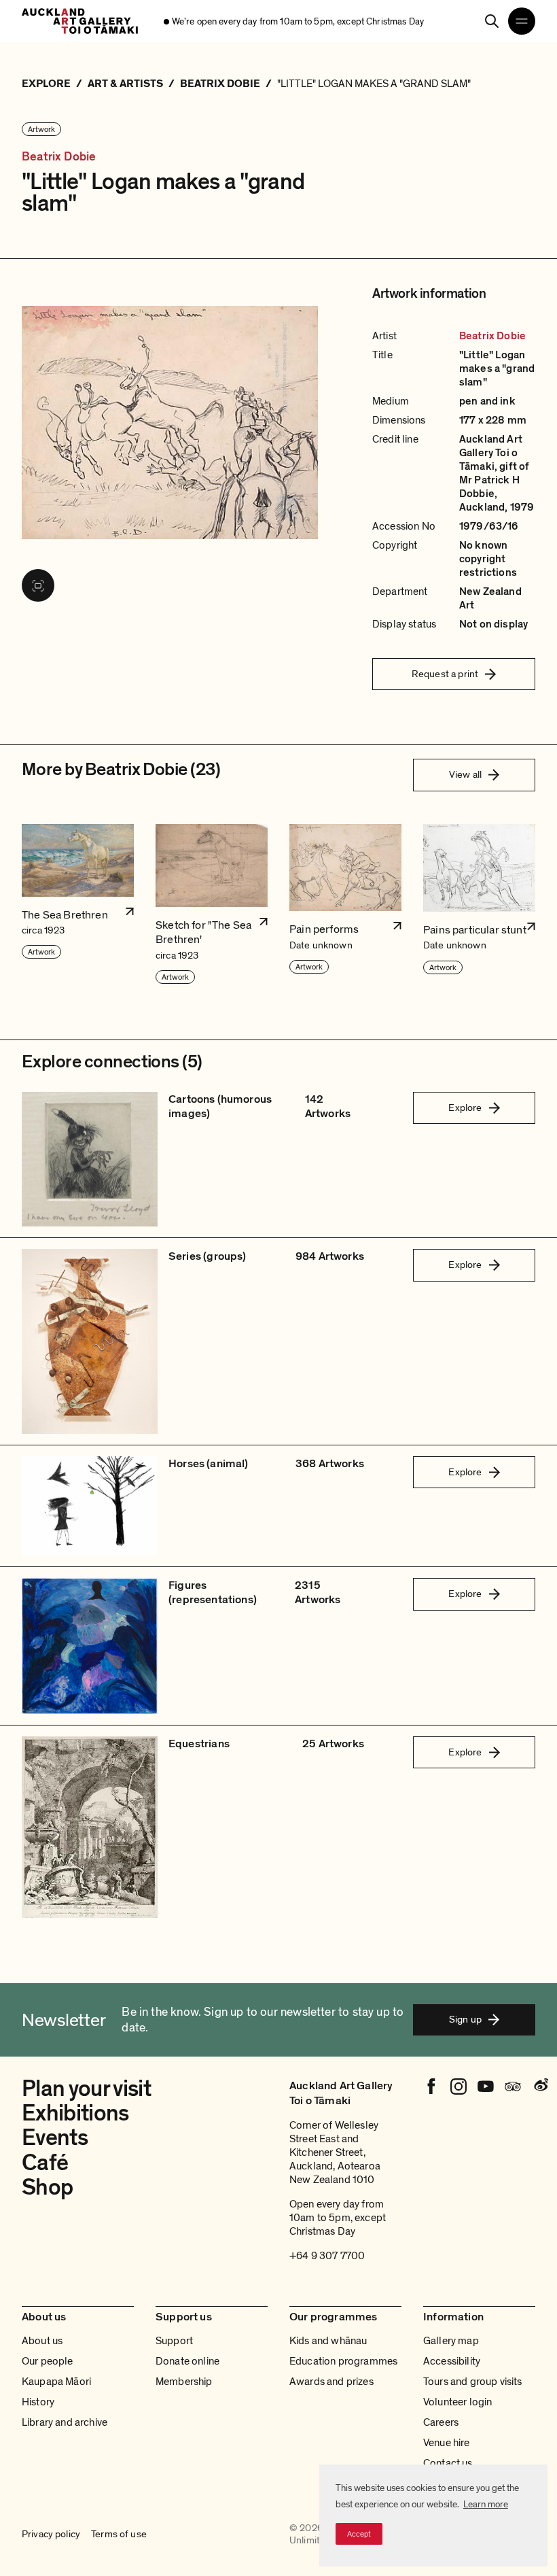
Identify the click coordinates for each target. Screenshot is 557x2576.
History (38, 2402)
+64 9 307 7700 (327, 2256)
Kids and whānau (328, 2341)
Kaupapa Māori (56, 2382)
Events (55, 2138)
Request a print (445, 674)
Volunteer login (457, 2402)
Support (174, 2341)
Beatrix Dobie (59, 157)
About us (42, 2341)
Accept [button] (359, 2534)
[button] (78, 905)
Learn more (486, 2504)
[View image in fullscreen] (38, 585)
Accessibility (452, 2361)
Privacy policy (51, 2535)
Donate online (187, 2361)
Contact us (448, 2463)
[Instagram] (459, 2086)
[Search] (492, 21)
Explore (465, 1107)
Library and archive (65, 2422)
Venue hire (447, 2443)
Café (45, 2163)
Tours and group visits (473, 2382)
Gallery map (451, 2341)
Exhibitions (75, 2113)
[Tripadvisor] (513, 2086)
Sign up (465, 2019)
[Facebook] (431, 2086)
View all (465, 774)
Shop (47, 2187)
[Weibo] (540, 2086)
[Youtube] (486, 2086)
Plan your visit (86, 2089)
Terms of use (119, 2535)
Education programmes (343, 2361)
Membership (184, 2382)
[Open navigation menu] (522, 21)
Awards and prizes (331, 2382)
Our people (48, 2361)
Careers (441, 2422)
